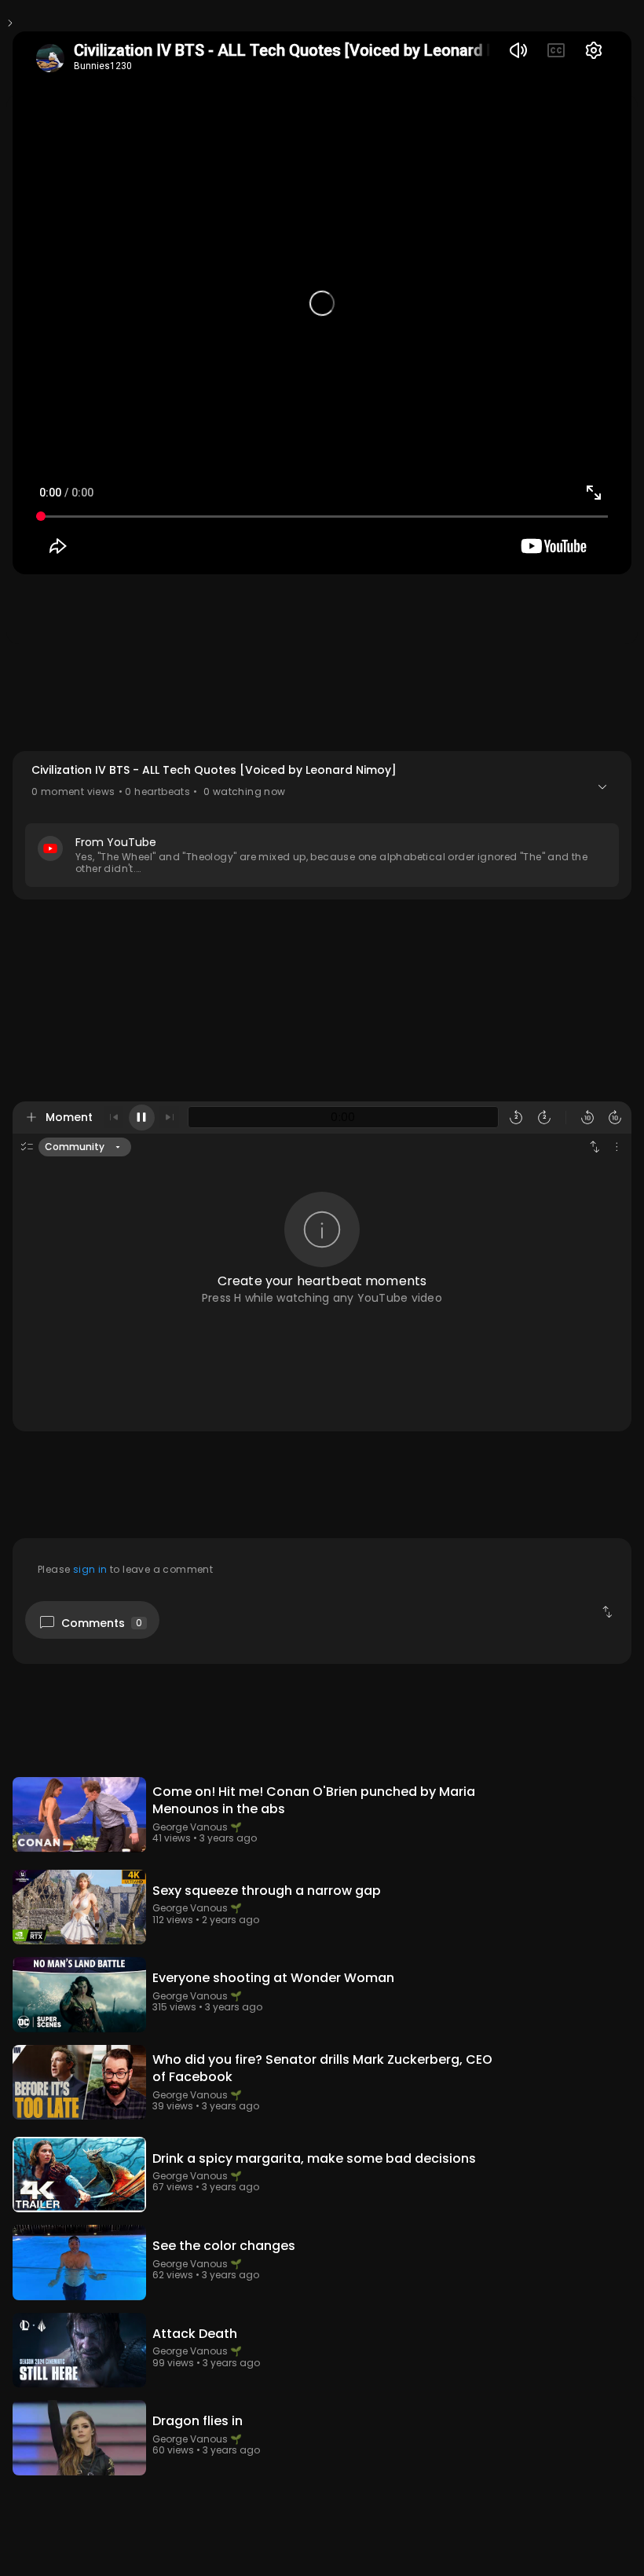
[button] (322, 825)
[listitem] (322, 1817)
